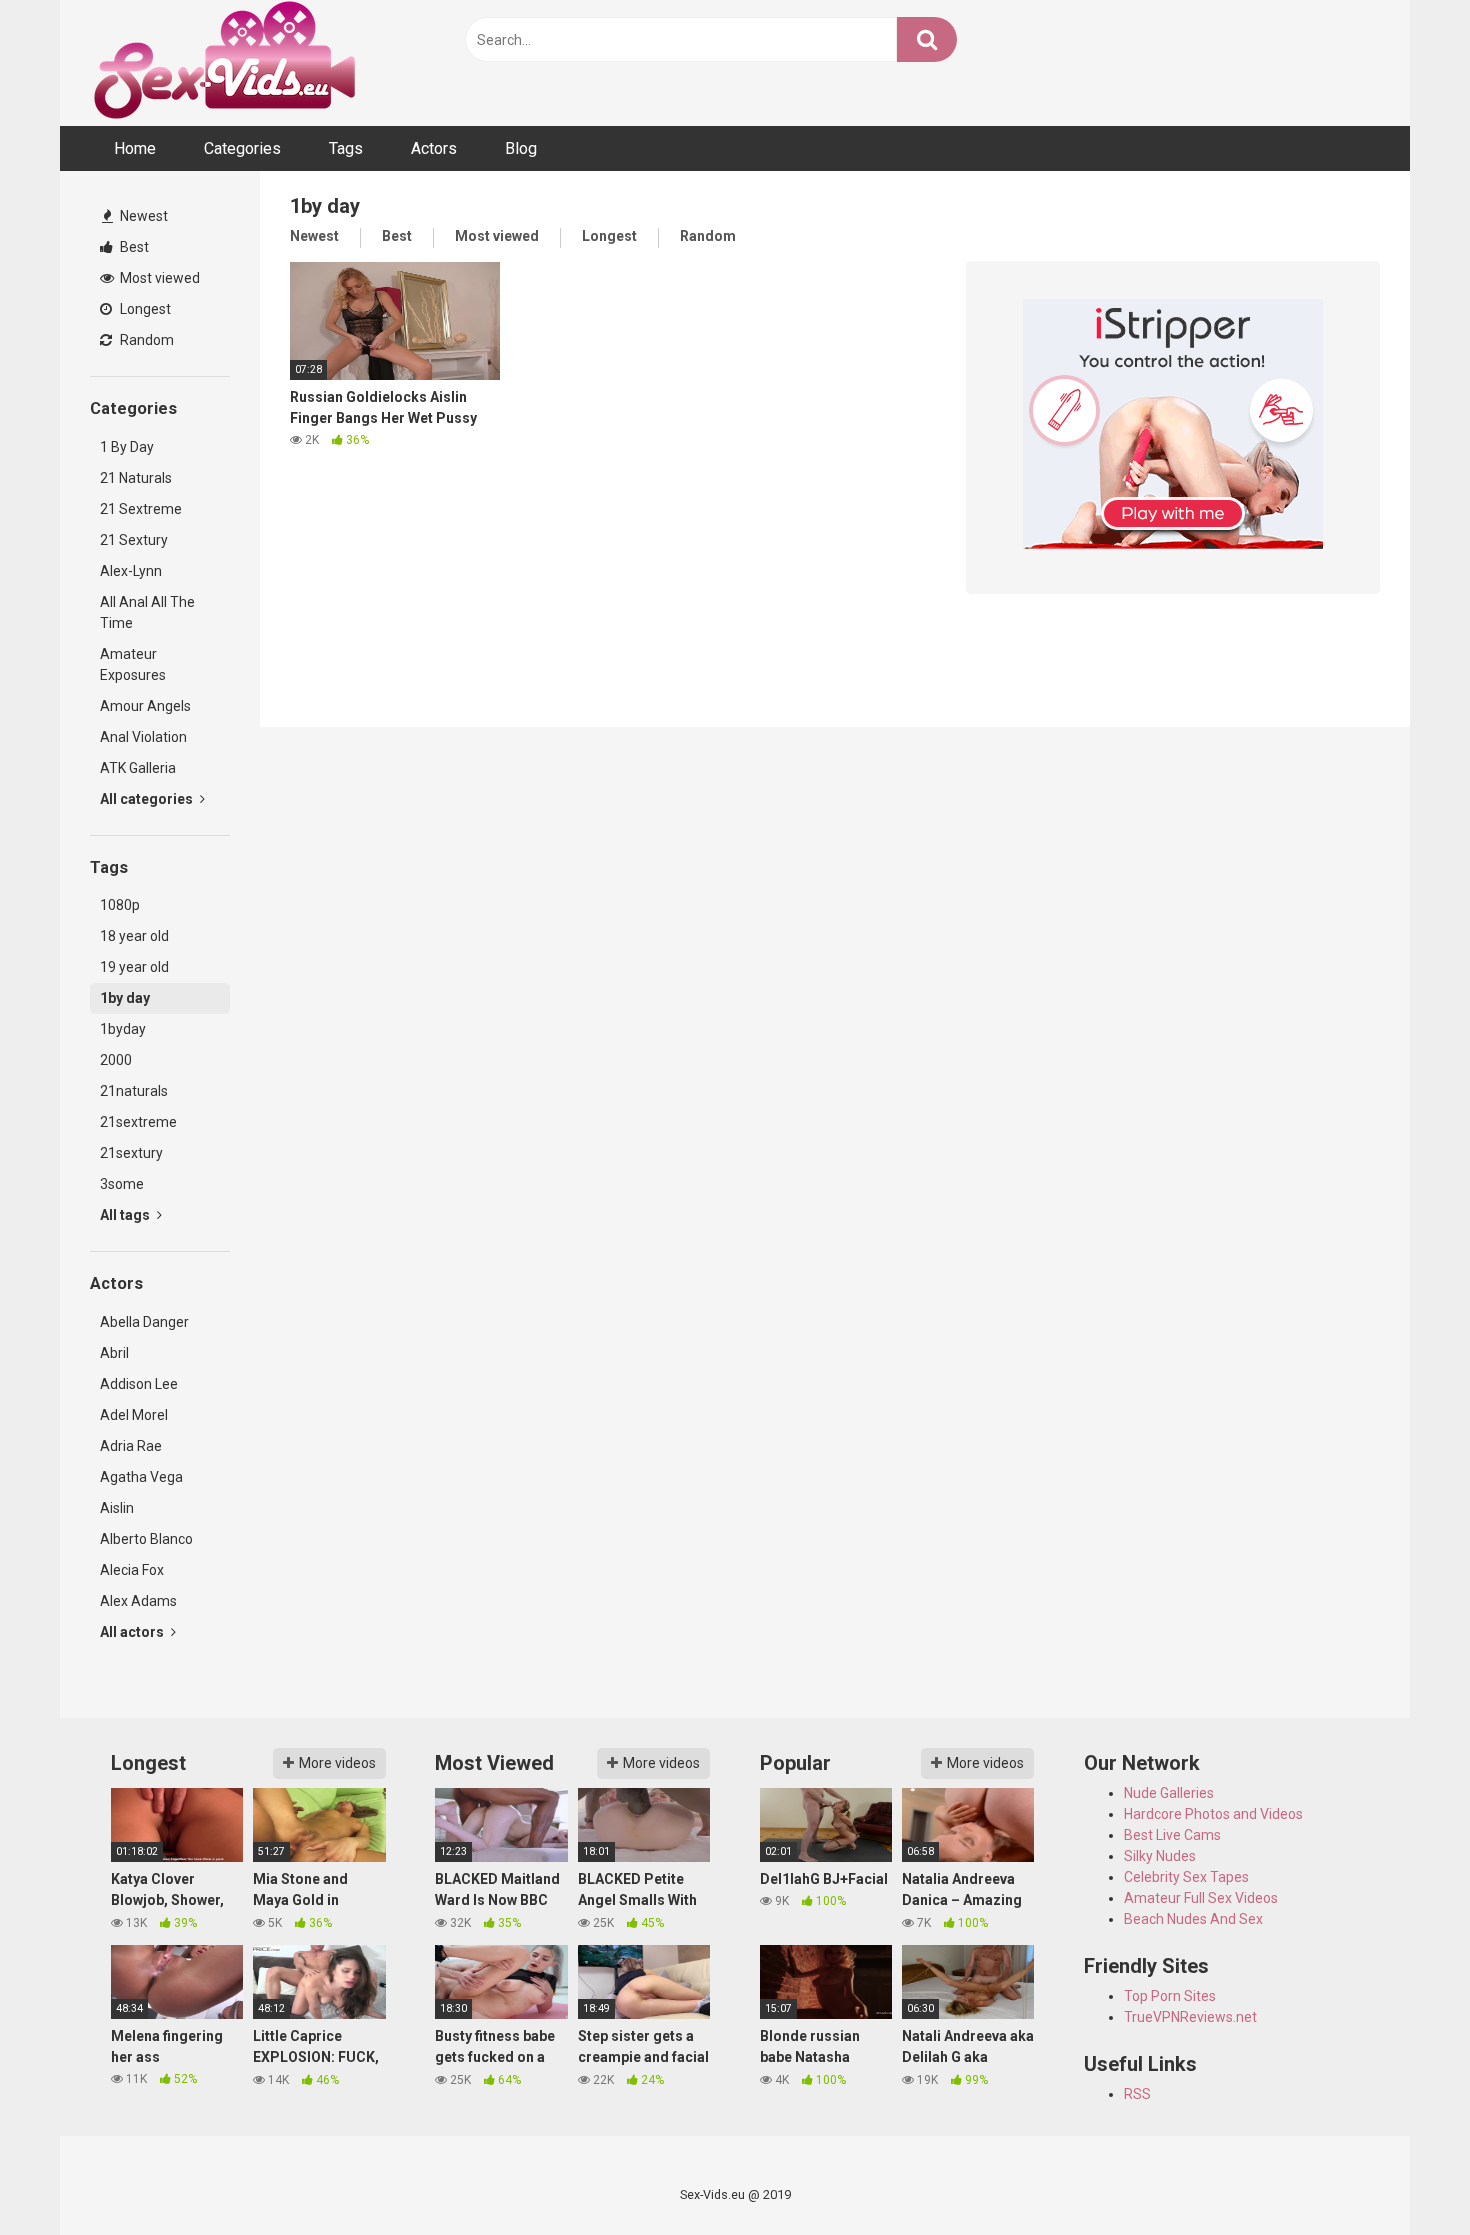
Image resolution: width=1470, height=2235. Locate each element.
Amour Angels (145, 706)
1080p (120, 905)
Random (145, 340)
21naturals (134, 1091)
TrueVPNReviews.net (1190, 2017)
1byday (123, 1029)
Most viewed (158, 278)
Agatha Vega (141, 1477)
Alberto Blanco (146, 1539)
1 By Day (127, 447)
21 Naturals (136, 478)
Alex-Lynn (131, 571)
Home (135, 148)
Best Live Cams (1172, 1835)
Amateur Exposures (133, 664)
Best (133, 247)
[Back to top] (1403, 2174)
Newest (142, 216)
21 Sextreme (141, 509)
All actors (133, 1632)
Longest (144, 309)
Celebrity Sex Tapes (1186, 1877)
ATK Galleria (138, 768)
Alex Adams (138, 1601)
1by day (125, 998)
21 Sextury (134, 540)
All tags (126, 1215)
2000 (116, 1060)
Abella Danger (144, 1322)
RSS (1137, 2094)
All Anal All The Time (147, 612)
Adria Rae (131, 1446)
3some (122, 1184)
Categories (242, 148)
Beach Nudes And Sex (1193, 1919)
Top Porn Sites (1170, 1996)
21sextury (131, 1153)
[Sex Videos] (224, 63)
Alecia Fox (132, 1570)
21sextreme (138, 1122)
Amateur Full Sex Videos (1201, 1898)
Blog (521, 148)
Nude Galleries (1169, 1793)
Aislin (117, 1508)
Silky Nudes (1160, 1856)
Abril (114, 1353)
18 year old (134, 936)
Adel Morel (134, 1415)
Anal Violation (143, 737)
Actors (434, 148)
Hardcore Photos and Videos (1213, 1814)
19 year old (134, 967)
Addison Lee (139, 1384)
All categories (148, 799)
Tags (346, 148)
